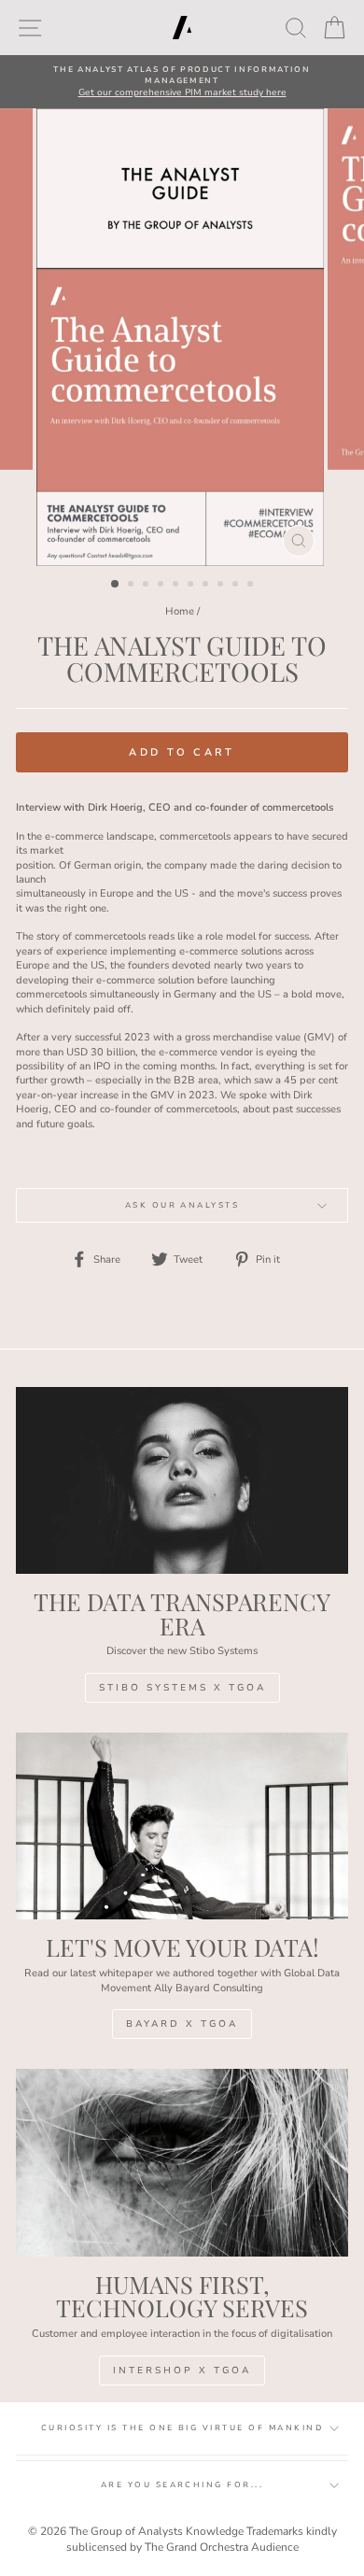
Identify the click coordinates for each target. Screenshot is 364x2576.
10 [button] (252, 586)
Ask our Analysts (182, 1205)
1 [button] (116, 585)
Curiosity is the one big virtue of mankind (182, 2428)
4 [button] (162, 586)
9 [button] (237, 586)
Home (180, 611)
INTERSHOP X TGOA (182, 2371)
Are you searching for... (182, 2485)
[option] (182, 82)
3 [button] (147, 586)
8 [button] (222, 586)
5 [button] (177, 586)
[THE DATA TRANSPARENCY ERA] (182, 1480)
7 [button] (207, 586)
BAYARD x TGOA (182, 2024)
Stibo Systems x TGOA (182, 1688)
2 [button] (133, 586)
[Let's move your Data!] (182, 1826)
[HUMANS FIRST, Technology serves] (182, 2162)
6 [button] (192, 586)
